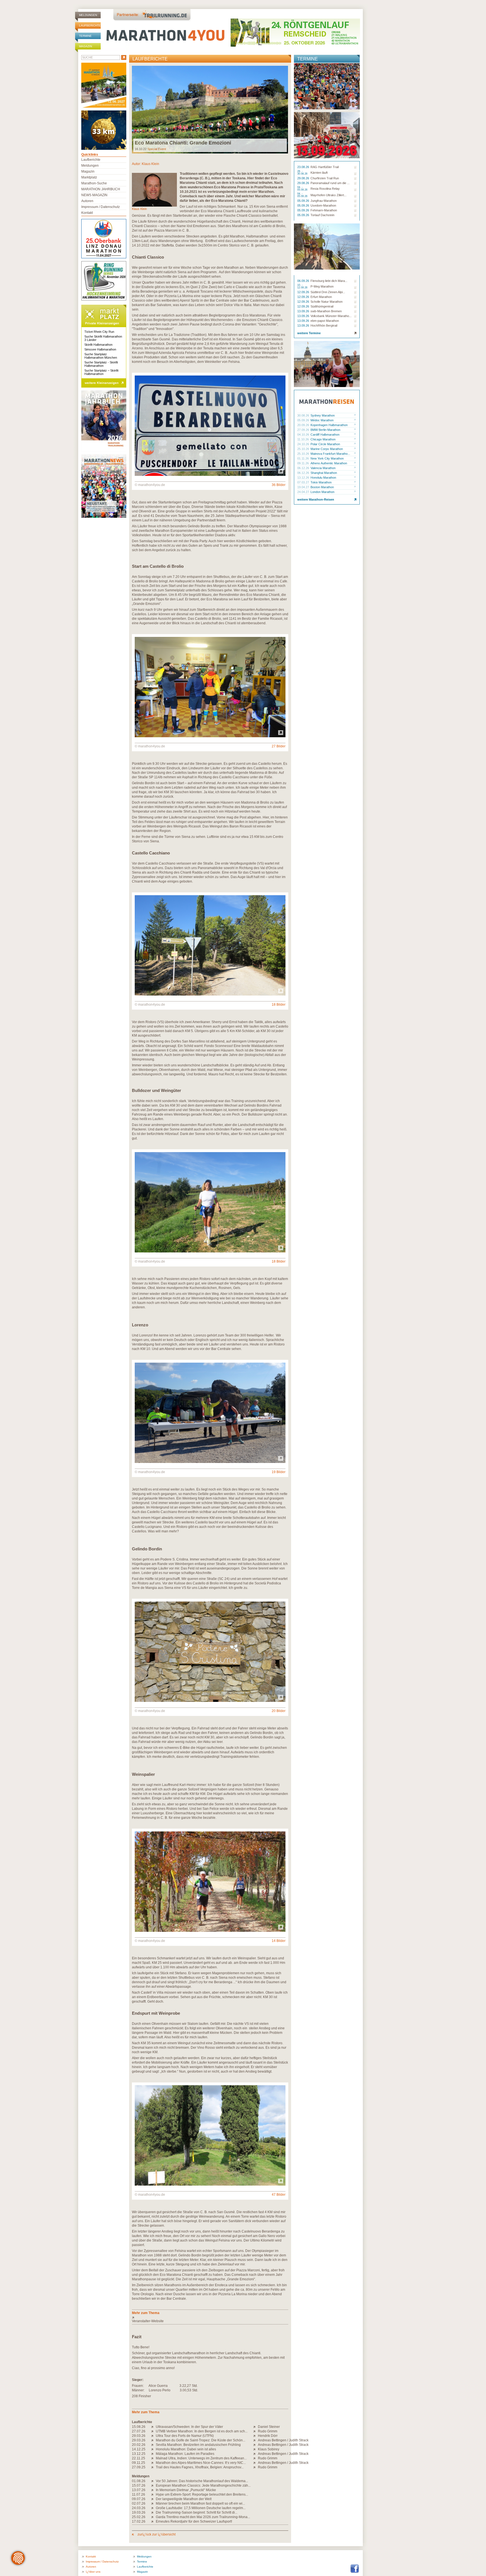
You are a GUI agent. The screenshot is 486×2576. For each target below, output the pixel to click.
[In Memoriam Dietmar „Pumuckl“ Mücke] (153, 2490)
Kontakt (87, 213)
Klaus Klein (150, 164)
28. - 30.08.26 (303, 173)
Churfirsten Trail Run (325, 178)
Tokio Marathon (321, 482)
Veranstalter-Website (148, 2321)
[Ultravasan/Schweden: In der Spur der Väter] (153, 2427)
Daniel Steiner (269, 2427)
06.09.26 (304, 281)
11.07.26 (139, 2494)
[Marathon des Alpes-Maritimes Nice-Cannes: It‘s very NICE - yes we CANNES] (153, 2463)
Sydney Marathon (323, 415)
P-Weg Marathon (322, 286)
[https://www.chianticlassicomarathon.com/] (210, 2317)
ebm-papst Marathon (325, 321)
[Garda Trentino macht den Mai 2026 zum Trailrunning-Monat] (153, 2517)
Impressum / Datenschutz (101, 207)
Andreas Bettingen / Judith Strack (283, 2440)
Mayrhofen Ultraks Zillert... (328, 195)
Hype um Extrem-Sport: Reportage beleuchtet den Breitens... (202, 2494)
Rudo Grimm (268, 2431)
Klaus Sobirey (269, 2449)
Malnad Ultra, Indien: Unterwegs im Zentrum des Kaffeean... (201, 2458)
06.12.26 (304, 468)
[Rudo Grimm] (256, 2431)
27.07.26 (139, 2431)
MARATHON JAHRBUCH (101, 189)
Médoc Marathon (322, 420)
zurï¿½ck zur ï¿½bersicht (156, 2534)
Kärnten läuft (319, 173)
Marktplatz (89, 177)
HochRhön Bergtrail (324, 325)
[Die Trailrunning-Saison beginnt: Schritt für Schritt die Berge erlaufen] (153, 2512)
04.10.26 (304, 435)
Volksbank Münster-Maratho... (331, 316)
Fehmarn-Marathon (324, 210)
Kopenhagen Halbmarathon (329, 425)
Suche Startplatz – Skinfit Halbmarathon (101, 372)
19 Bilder (279, 1472)
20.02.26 (139, 2445)
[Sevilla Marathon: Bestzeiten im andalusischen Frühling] (153, 2445)
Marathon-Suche (94, 183)
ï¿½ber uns (93, 2572)
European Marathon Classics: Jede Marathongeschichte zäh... (203, 2485)
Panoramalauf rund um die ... (330, 183)
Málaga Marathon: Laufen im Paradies (185, 2454)
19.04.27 (304, 487)
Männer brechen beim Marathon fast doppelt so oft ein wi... (200, 2503)
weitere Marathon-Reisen (316, 499)
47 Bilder (279, 2195)
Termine (85, 36)
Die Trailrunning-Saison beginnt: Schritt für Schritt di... (197, 2512)
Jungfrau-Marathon (324, 201)
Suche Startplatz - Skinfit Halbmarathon (101, 364)
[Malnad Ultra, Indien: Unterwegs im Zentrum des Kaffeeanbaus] (153, 2458)
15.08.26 (139, 2427)
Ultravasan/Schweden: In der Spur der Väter (189, 2427)
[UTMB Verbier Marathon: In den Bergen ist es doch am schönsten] (153, 2431)
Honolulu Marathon (323, 478)
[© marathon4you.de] (210, 475)
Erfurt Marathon (321, 297)
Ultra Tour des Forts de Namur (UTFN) (185, 2436)
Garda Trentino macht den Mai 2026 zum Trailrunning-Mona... (203, 2517)
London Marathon (322, 492)
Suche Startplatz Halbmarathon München (101, 356)
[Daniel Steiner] (256, 2427)
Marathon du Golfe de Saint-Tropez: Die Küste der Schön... (201, 2440)
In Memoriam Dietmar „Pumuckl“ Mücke (186, 2490)
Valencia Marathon (323, 468)
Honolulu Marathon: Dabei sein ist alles (186, 2449)
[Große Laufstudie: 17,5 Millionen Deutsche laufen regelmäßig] (153, 2508)
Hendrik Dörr (268, 2436)
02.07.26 (139, 2503)
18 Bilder (279, 1005)
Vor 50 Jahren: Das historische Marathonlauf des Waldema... (202, 2481)
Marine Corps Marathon (327, 449)
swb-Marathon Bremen (326, 311)
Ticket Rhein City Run (99, 332)
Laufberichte (90, 25)
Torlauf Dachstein (322, 215)
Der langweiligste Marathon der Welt (184, 2499)
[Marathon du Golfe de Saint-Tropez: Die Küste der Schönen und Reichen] (153, 2440)
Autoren (87, 201)
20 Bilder (279, 1711)
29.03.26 (139, 2436)
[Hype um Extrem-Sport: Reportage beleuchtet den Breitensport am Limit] (153, 2494)
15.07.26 (139, 2485)
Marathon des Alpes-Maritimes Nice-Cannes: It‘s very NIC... (201, 2463)
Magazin (85, 46)
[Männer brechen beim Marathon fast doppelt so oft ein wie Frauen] (153, 2503)
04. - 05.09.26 (303, 189)
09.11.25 (139, 2463)
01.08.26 (139, 2481)
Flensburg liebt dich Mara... (329, 281)
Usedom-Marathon (323, 205)
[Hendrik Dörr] (256, 2436)
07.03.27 (304, 482)
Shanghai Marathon (324, 473)
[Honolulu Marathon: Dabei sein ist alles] (153, 2449)
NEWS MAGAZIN (94, 195)
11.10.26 (303, 439)
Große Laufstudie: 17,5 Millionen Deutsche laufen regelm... (201, 2508)
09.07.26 (139, 2499)
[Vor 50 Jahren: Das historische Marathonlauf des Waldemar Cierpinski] (153, 2481)
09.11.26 (303, 463)
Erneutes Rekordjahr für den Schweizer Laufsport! (194, 2521)
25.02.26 (139, 2517)
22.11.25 (139, 2458)
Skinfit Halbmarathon (98, 345)
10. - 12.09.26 (303, 286)
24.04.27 (304, 492)
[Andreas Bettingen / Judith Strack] (256, 2440)
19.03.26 (139, 2512)
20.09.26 (304, 425)
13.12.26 (304, 478)
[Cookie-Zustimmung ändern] (18, 2558)
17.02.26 (139, 2521)
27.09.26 (304, 430)
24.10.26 (304, 444)
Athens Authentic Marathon (329, 463)
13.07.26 (139, 2490)
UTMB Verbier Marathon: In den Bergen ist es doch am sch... (202, 2431)
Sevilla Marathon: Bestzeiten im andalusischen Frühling (198, 2445)
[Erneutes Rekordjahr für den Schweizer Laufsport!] (153, 2521)
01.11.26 (303, 458)
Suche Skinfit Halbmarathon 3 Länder (103, 338)
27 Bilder (279, 746)
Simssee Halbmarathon (100, 349)
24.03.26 (139, 2508)
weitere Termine (309, 333)
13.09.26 (304, 311)
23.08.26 (304, 167)
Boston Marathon (322, 487)
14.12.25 (139, 2449)
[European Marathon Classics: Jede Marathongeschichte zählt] (153, 2485)
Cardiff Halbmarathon (325, 435)
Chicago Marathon (323, 439)
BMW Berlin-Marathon (325, 430)
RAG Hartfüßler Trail (325, 167)
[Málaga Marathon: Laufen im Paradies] (153, 2454)
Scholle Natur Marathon (327, 302)
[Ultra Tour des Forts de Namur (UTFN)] (153, 2436)
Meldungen (88, 15)
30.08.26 (304, 415)
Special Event (157, 149)
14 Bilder (279, 1941)
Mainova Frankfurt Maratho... (330, 454)
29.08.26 (304, 178)
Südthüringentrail (322, 306)
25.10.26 (304, 449)
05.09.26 (304, 201)
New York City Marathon (327, 458)
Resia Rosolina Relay (325, 189)
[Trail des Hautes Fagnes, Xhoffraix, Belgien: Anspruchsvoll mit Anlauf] (153, 2467)
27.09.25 (139, 2467)
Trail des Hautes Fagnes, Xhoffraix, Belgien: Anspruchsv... (200, 2467)
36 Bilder (279, 485)
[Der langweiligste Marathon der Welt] (153, 2499)
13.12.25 (139, 2454)
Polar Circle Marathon (325, 444)
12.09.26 (304, 292)
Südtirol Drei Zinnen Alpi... (328, 292)
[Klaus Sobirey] (256, 2449)
